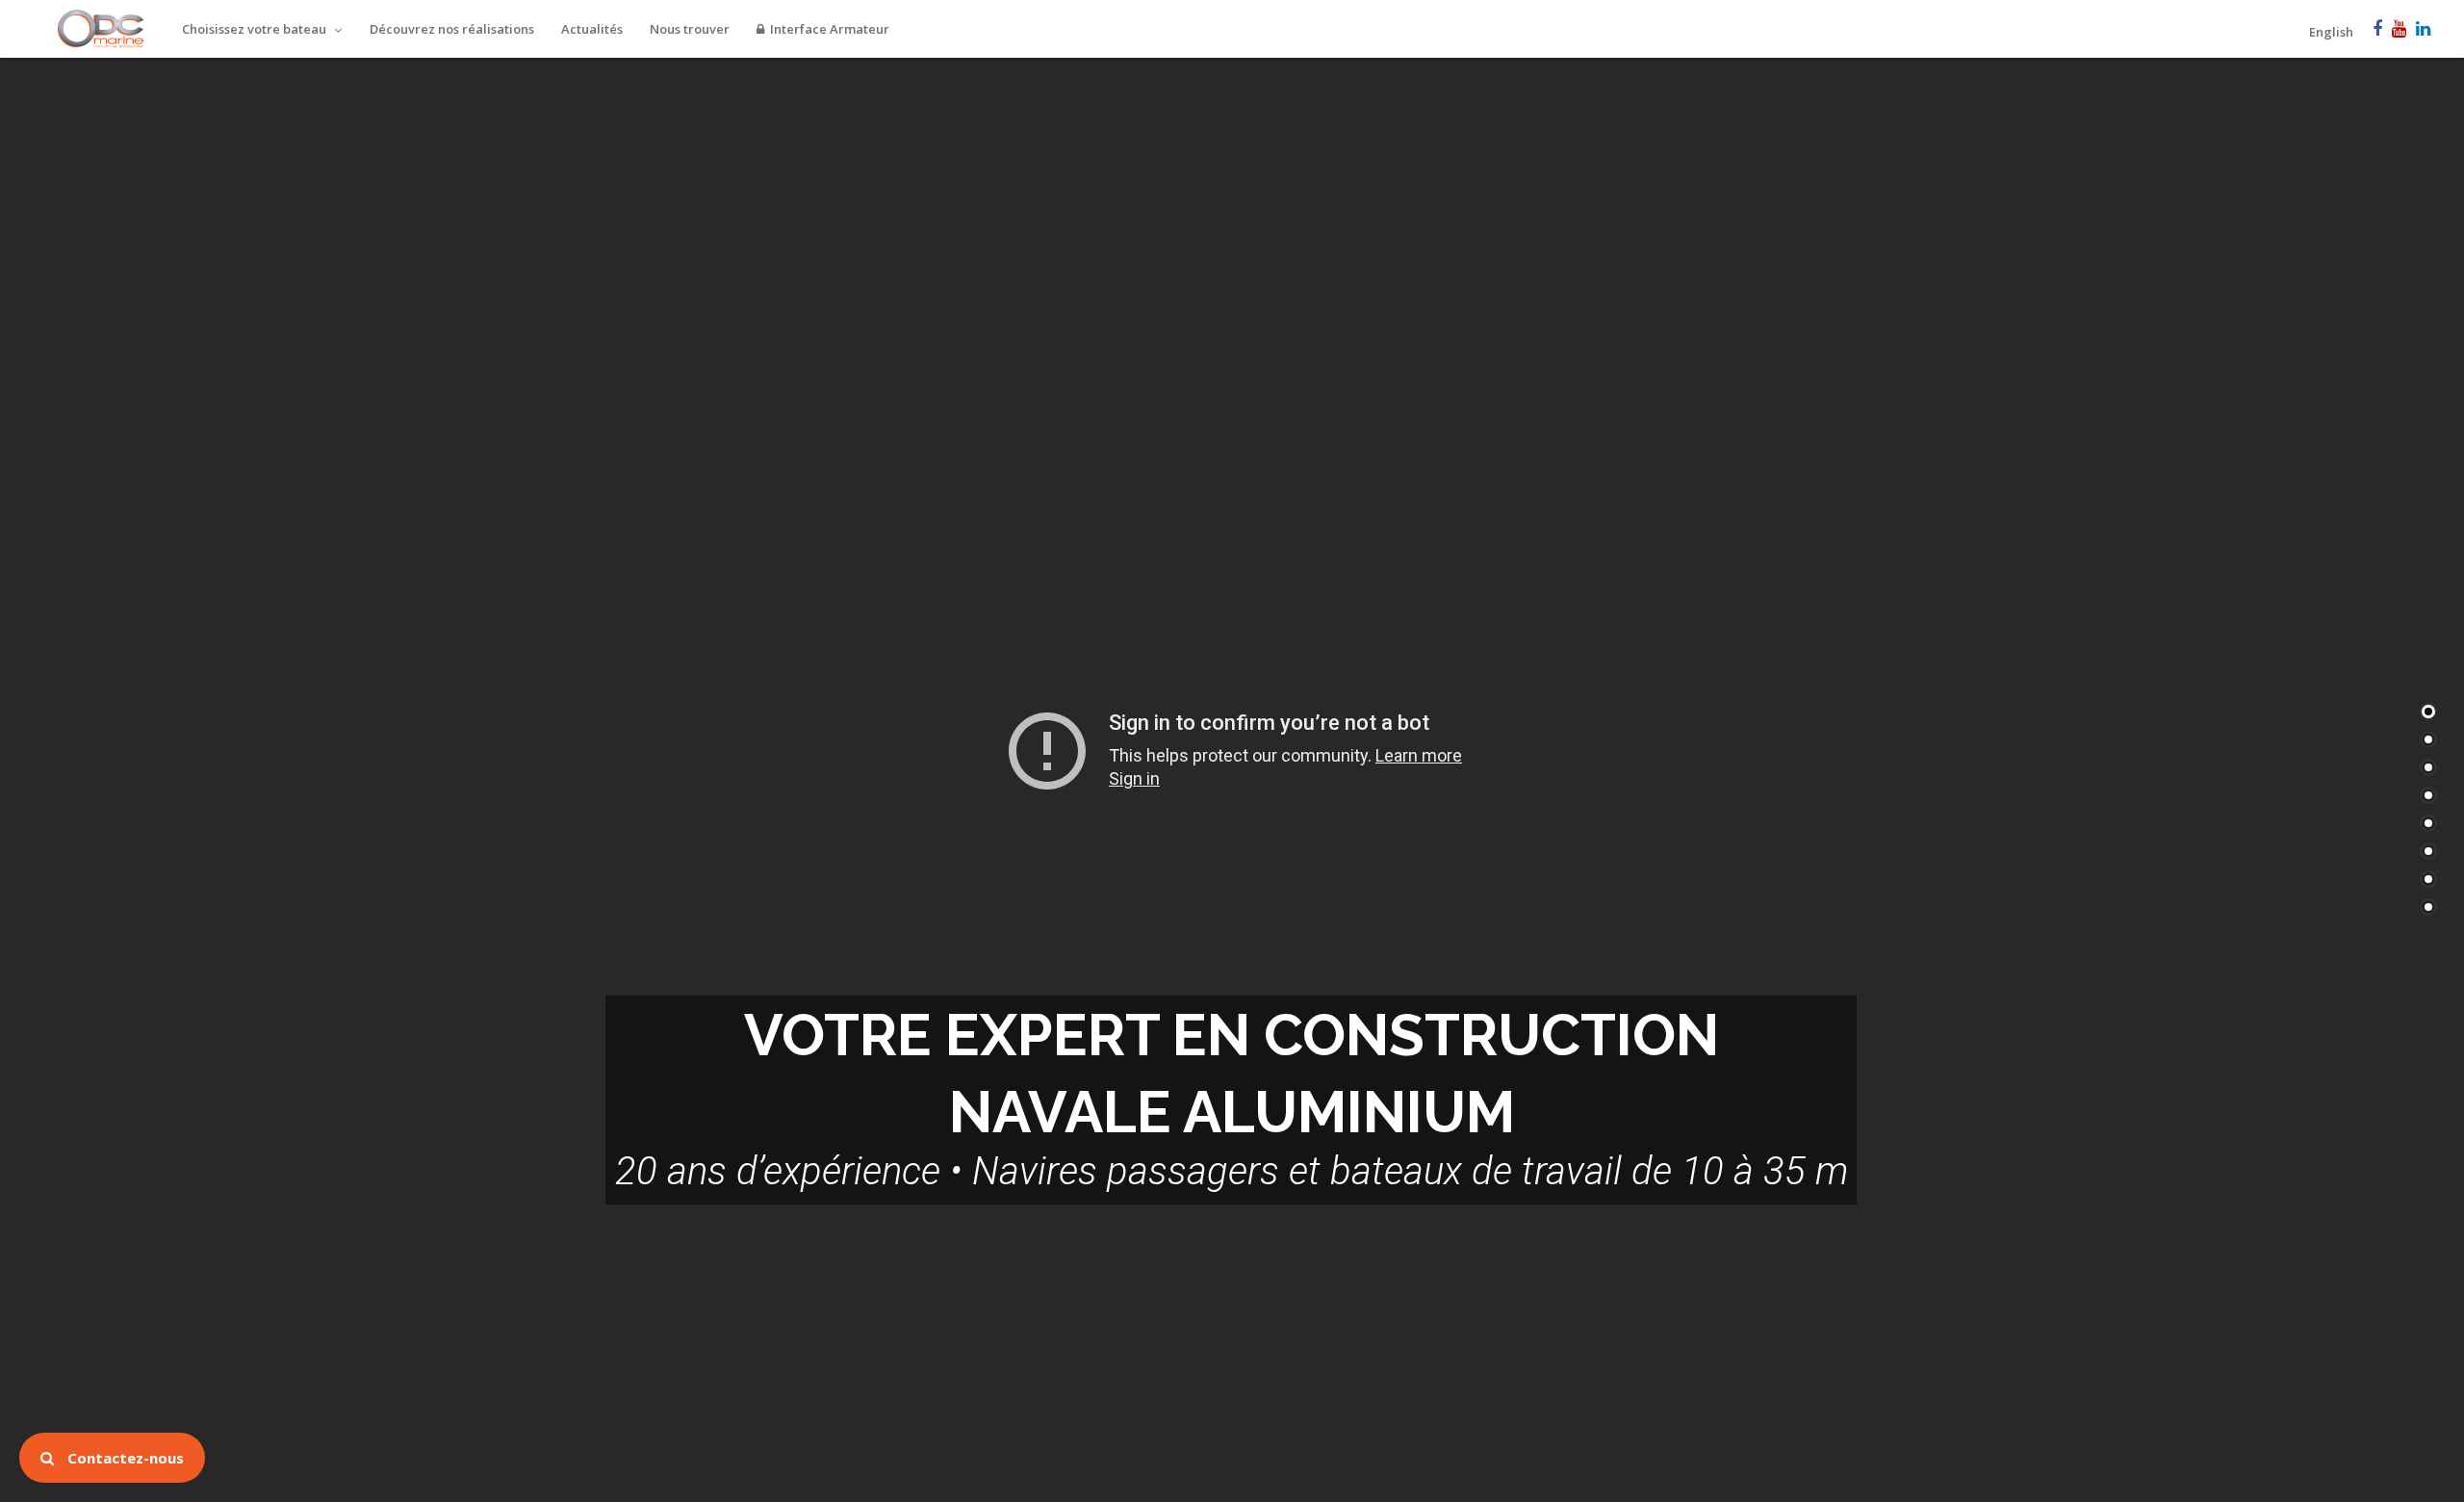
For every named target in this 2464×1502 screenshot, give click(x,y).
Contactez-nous (124, 1458)
